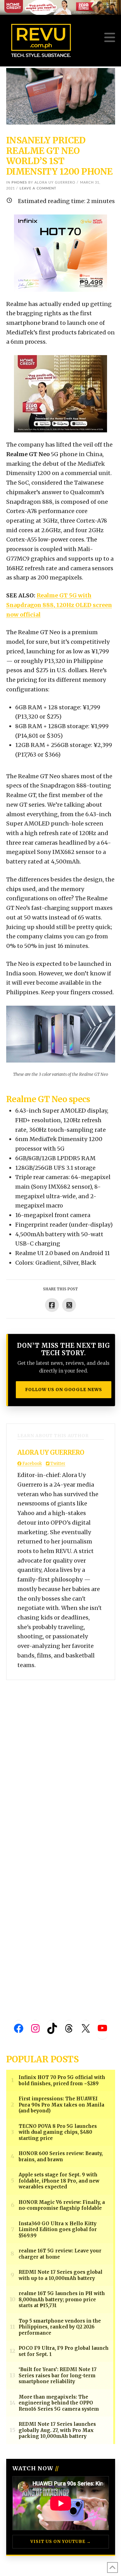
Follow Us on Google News (64, 1390)
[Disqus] (61, 1757)
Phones (19, 182)
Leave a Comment (38, 188)
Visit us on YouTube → (61, 2542)
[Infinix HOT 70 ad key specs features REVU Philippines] (60, 253)
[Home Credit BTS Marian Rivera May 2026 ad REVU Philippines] (60, 393)
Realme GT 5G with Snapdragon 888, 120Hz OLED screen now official (59, 605)
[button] (110, 38)
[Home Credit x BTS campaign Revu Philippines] (60, 7)
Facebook (32, 1464)
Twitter (57, 1464)
